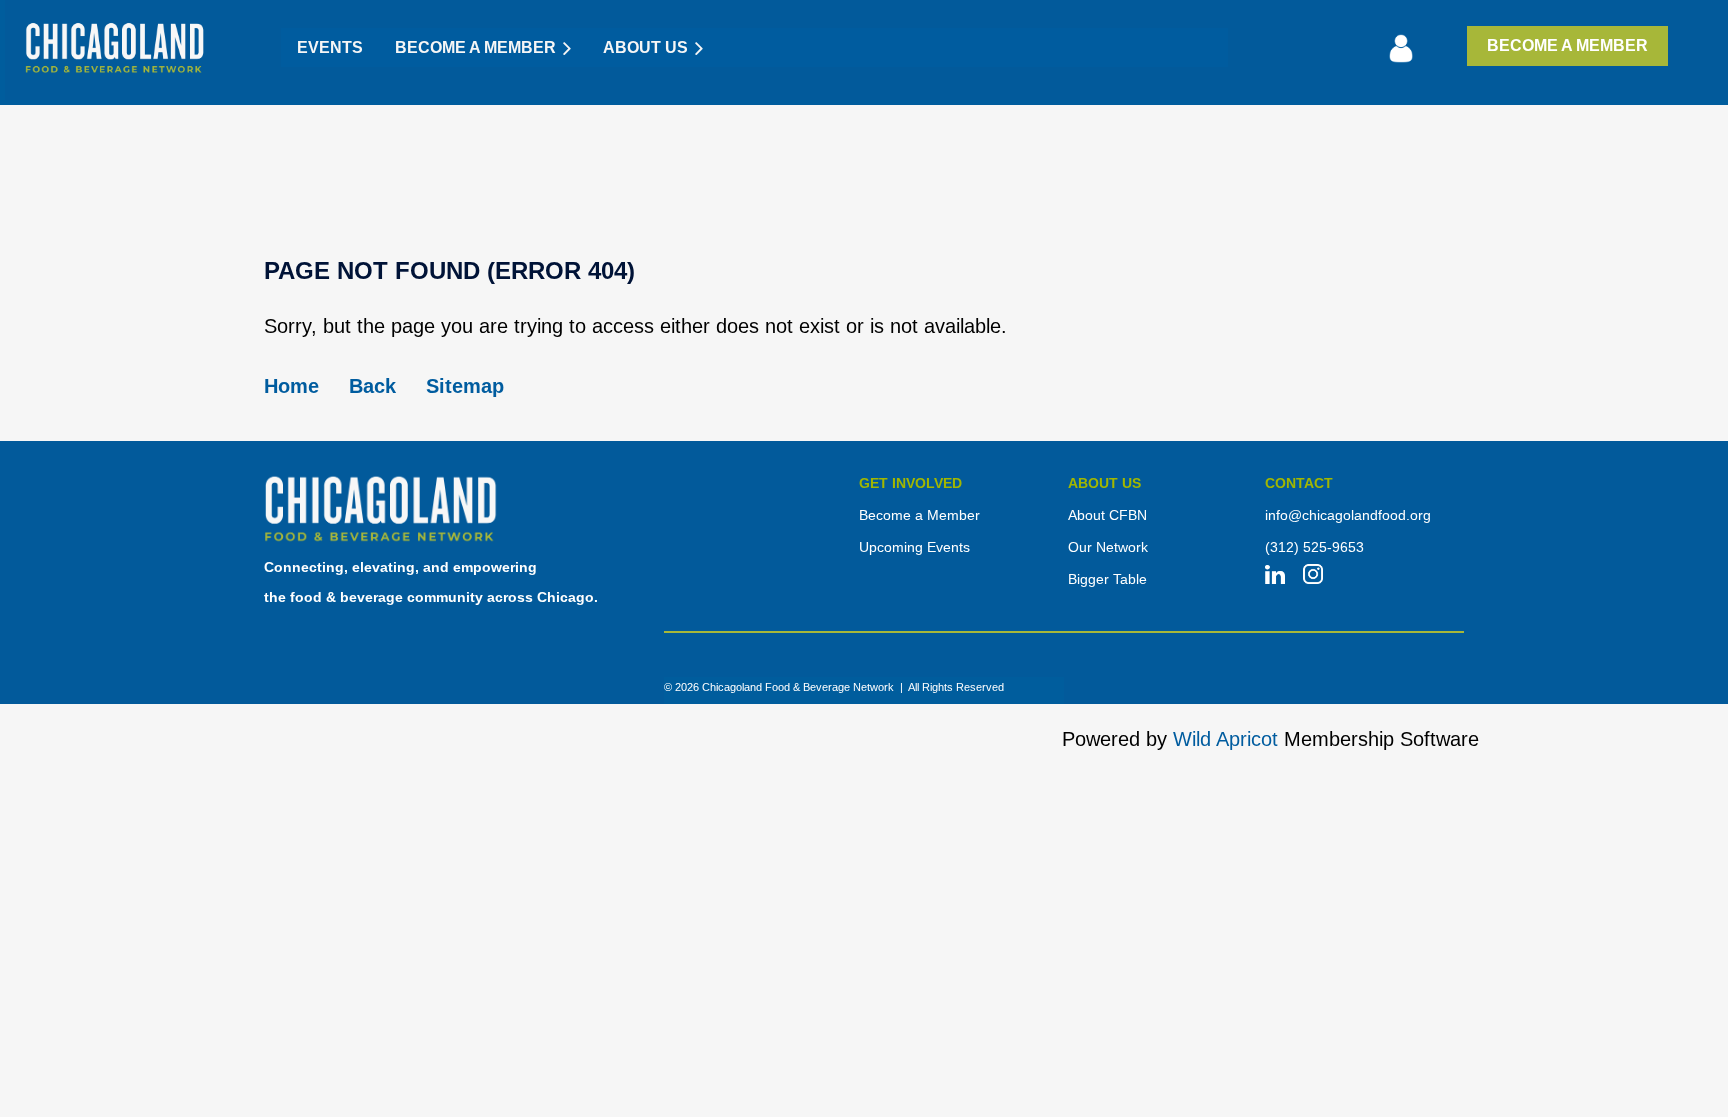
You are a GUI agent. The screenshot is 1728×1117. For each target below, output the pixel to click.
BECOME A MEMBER (1567, 45)
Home (291, 386)
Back (372, 386)
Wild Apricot (1225, 739)
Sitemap (465, 386)
